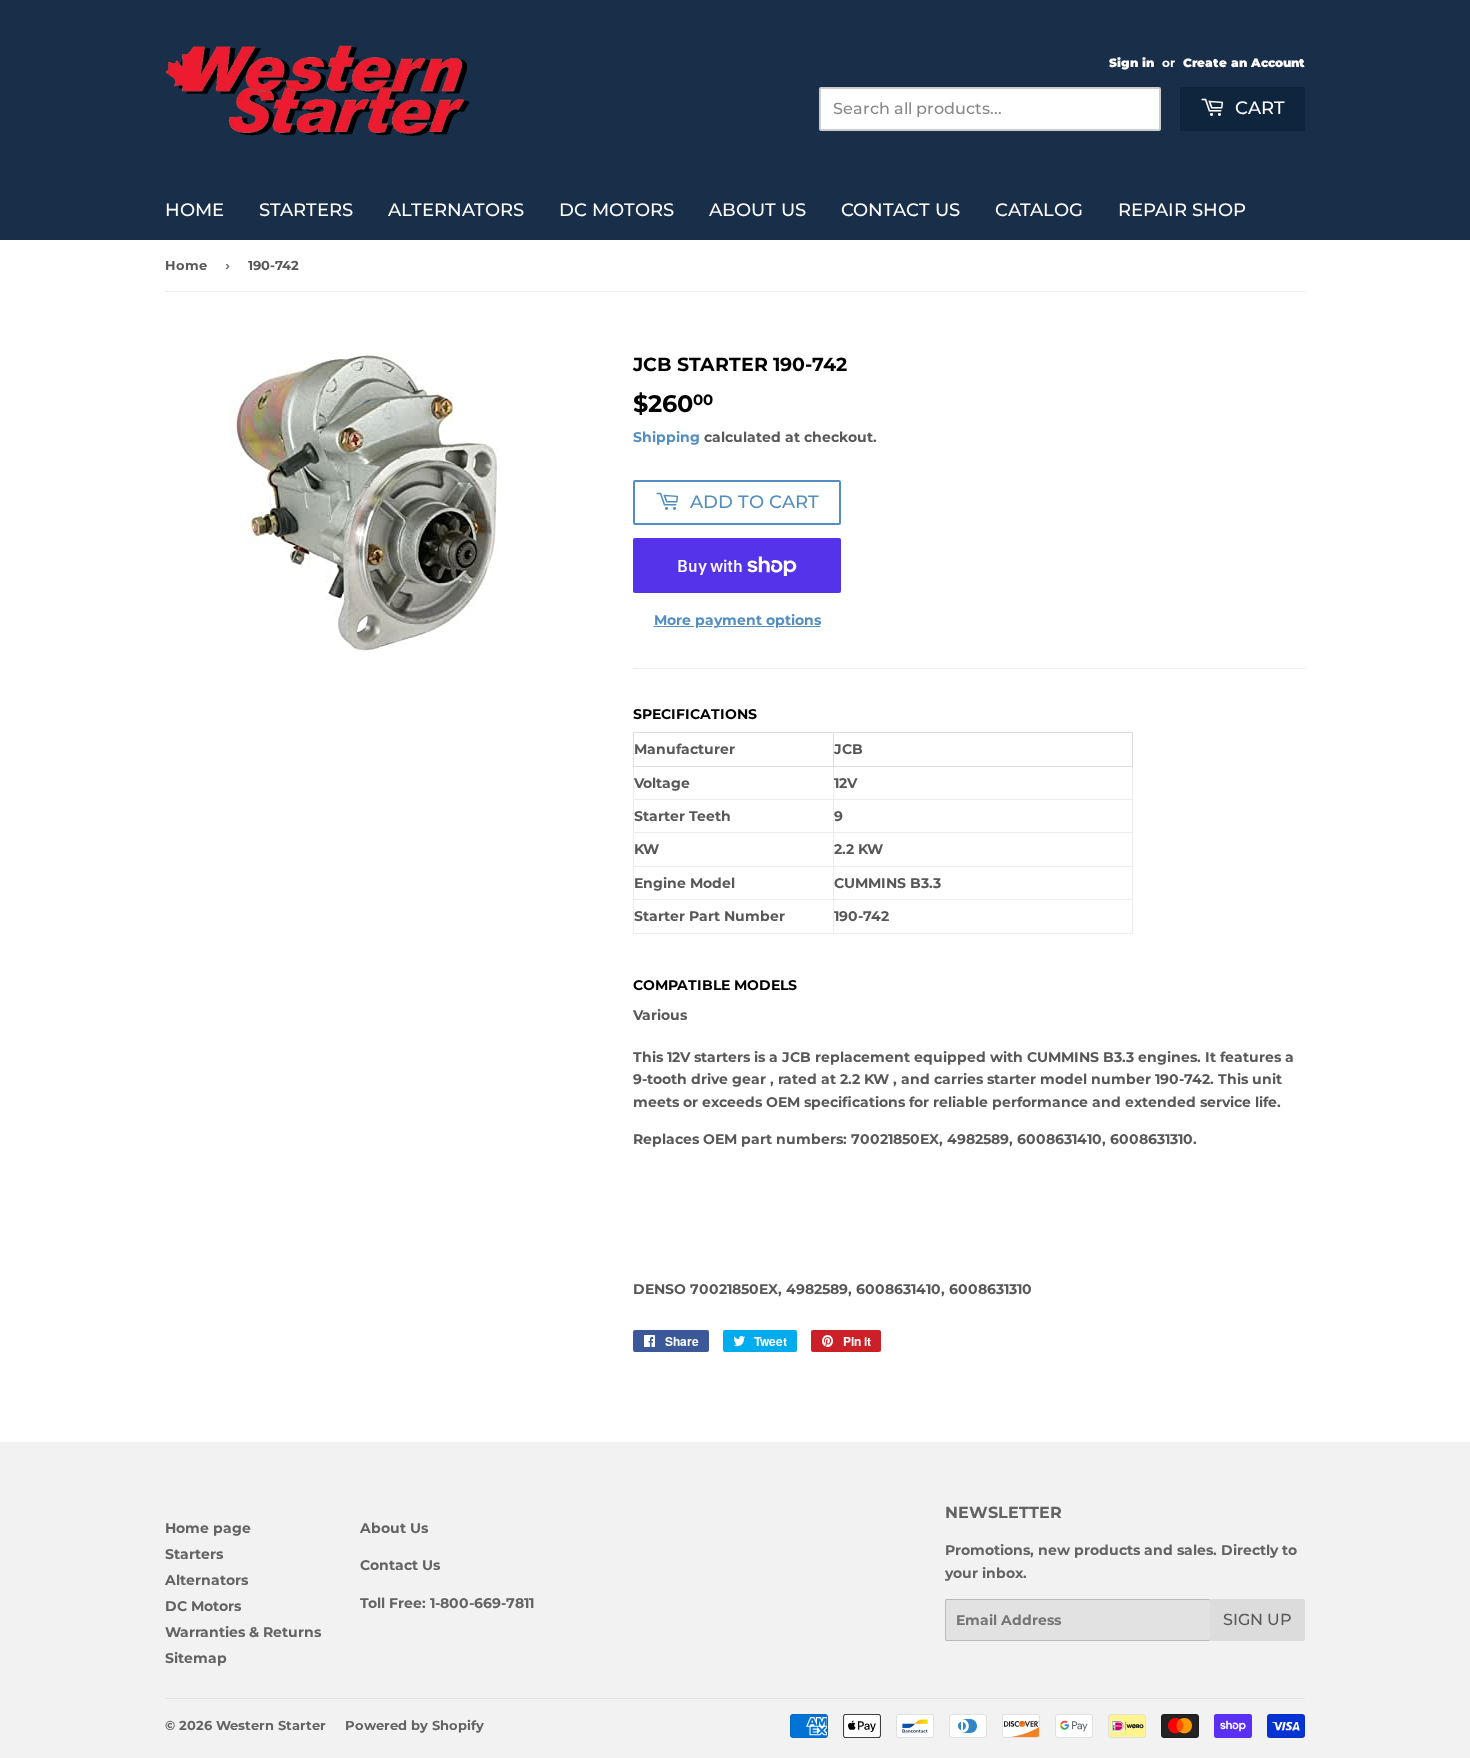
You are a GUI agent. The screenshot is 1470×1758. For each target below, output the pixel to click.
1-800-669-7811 (482, 1603)
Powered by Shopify (414, 1725)
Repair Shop (1182, 210)
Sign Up (1257, 1619)
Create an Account (1244, 62)
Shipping (666, 437)
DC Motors (616, 210)
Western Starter (271, 1725)
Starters (306, 210)
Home (194, 210)
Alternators (456, 210)
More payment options (737, 620)
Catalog (1039, 210)
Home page (208, 1528)
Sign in (1131, 62)
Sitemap (196, 1658)
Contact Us (900, 210)
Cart (1257, 108)
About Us (757, 210)
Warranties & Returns (243, 1632)
